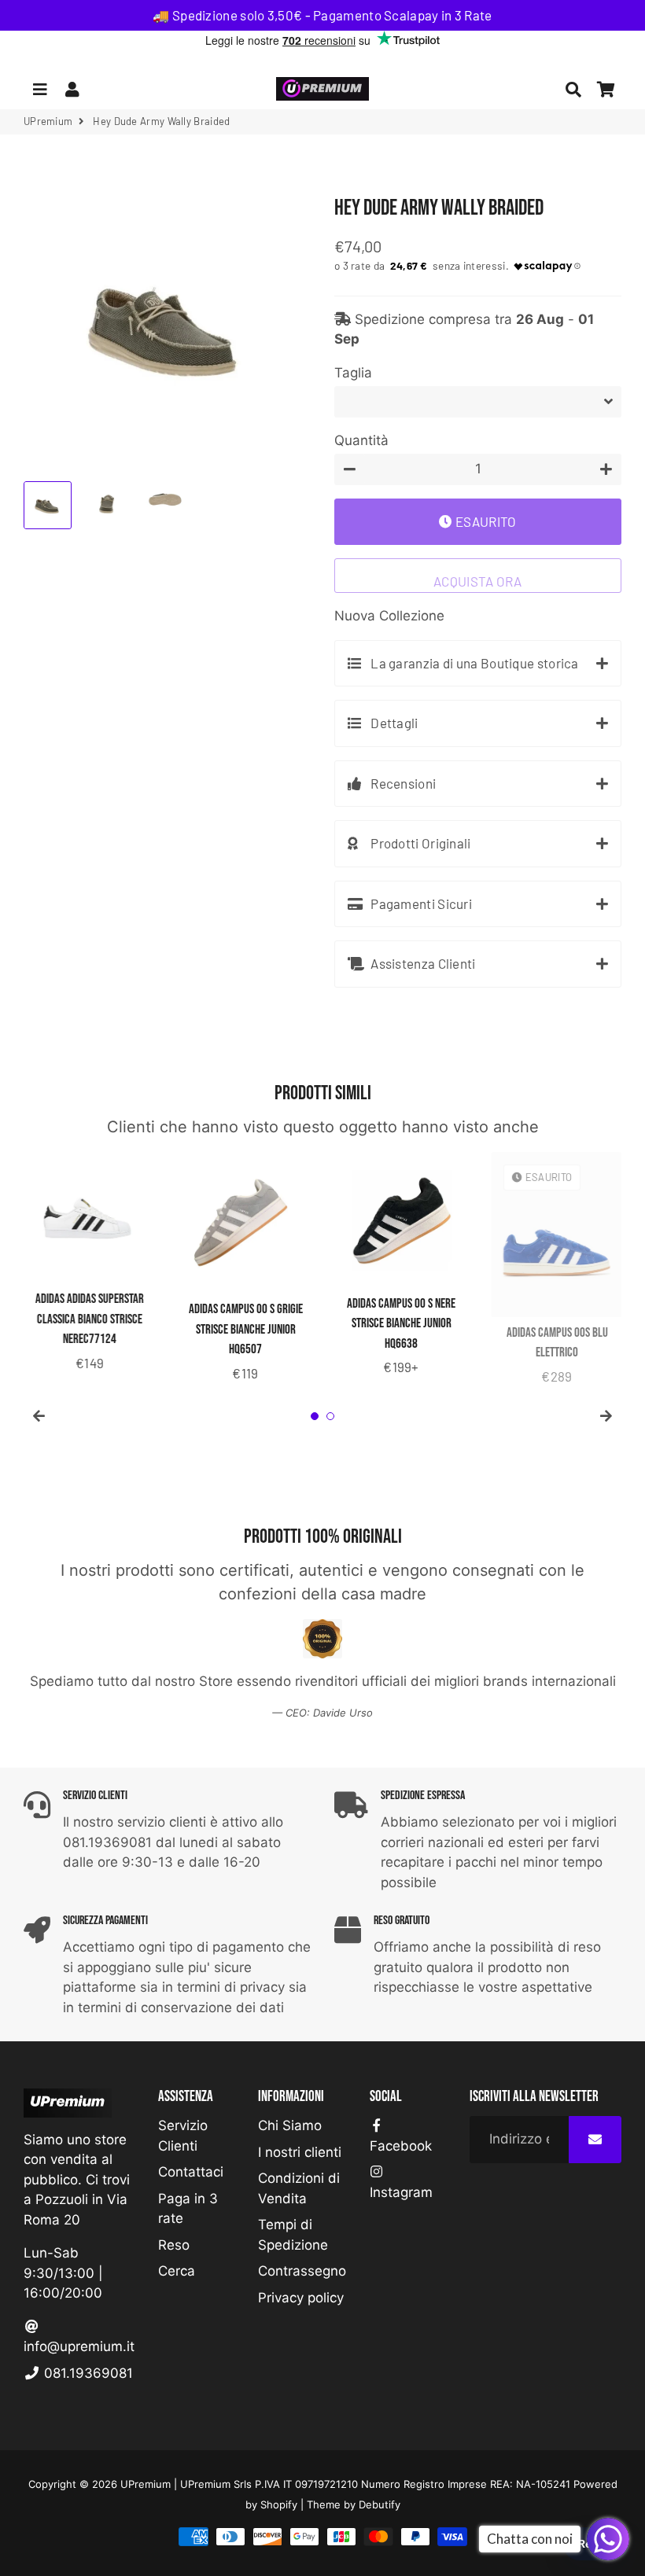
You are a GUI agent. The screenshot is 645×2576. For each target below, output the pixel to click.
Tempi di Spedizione (293, 2235)
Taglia (353, 373)
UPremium (146, 2484)
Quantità (361, 440)
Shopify (279, 2504)
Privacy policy (301, 2298)
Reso (174, 2245)
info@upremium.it (79, 2346)
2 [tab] (330, 1416)
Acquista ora (478, 581)
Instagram (401, 2192)
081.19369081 (87, 2373)
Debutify (380, 2504)
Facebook (401, 2146)
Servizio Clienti (183, 2136)
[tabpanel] (90, 1263)
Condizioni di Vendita (299, 2188)
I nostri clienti (300, 2152)
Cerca (177, 2271)
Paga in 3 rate (188, 2209)
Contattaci (191, 2172)
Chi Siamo (290, 2125)
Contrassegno (302, 2271)
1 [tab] (315, 1416)
